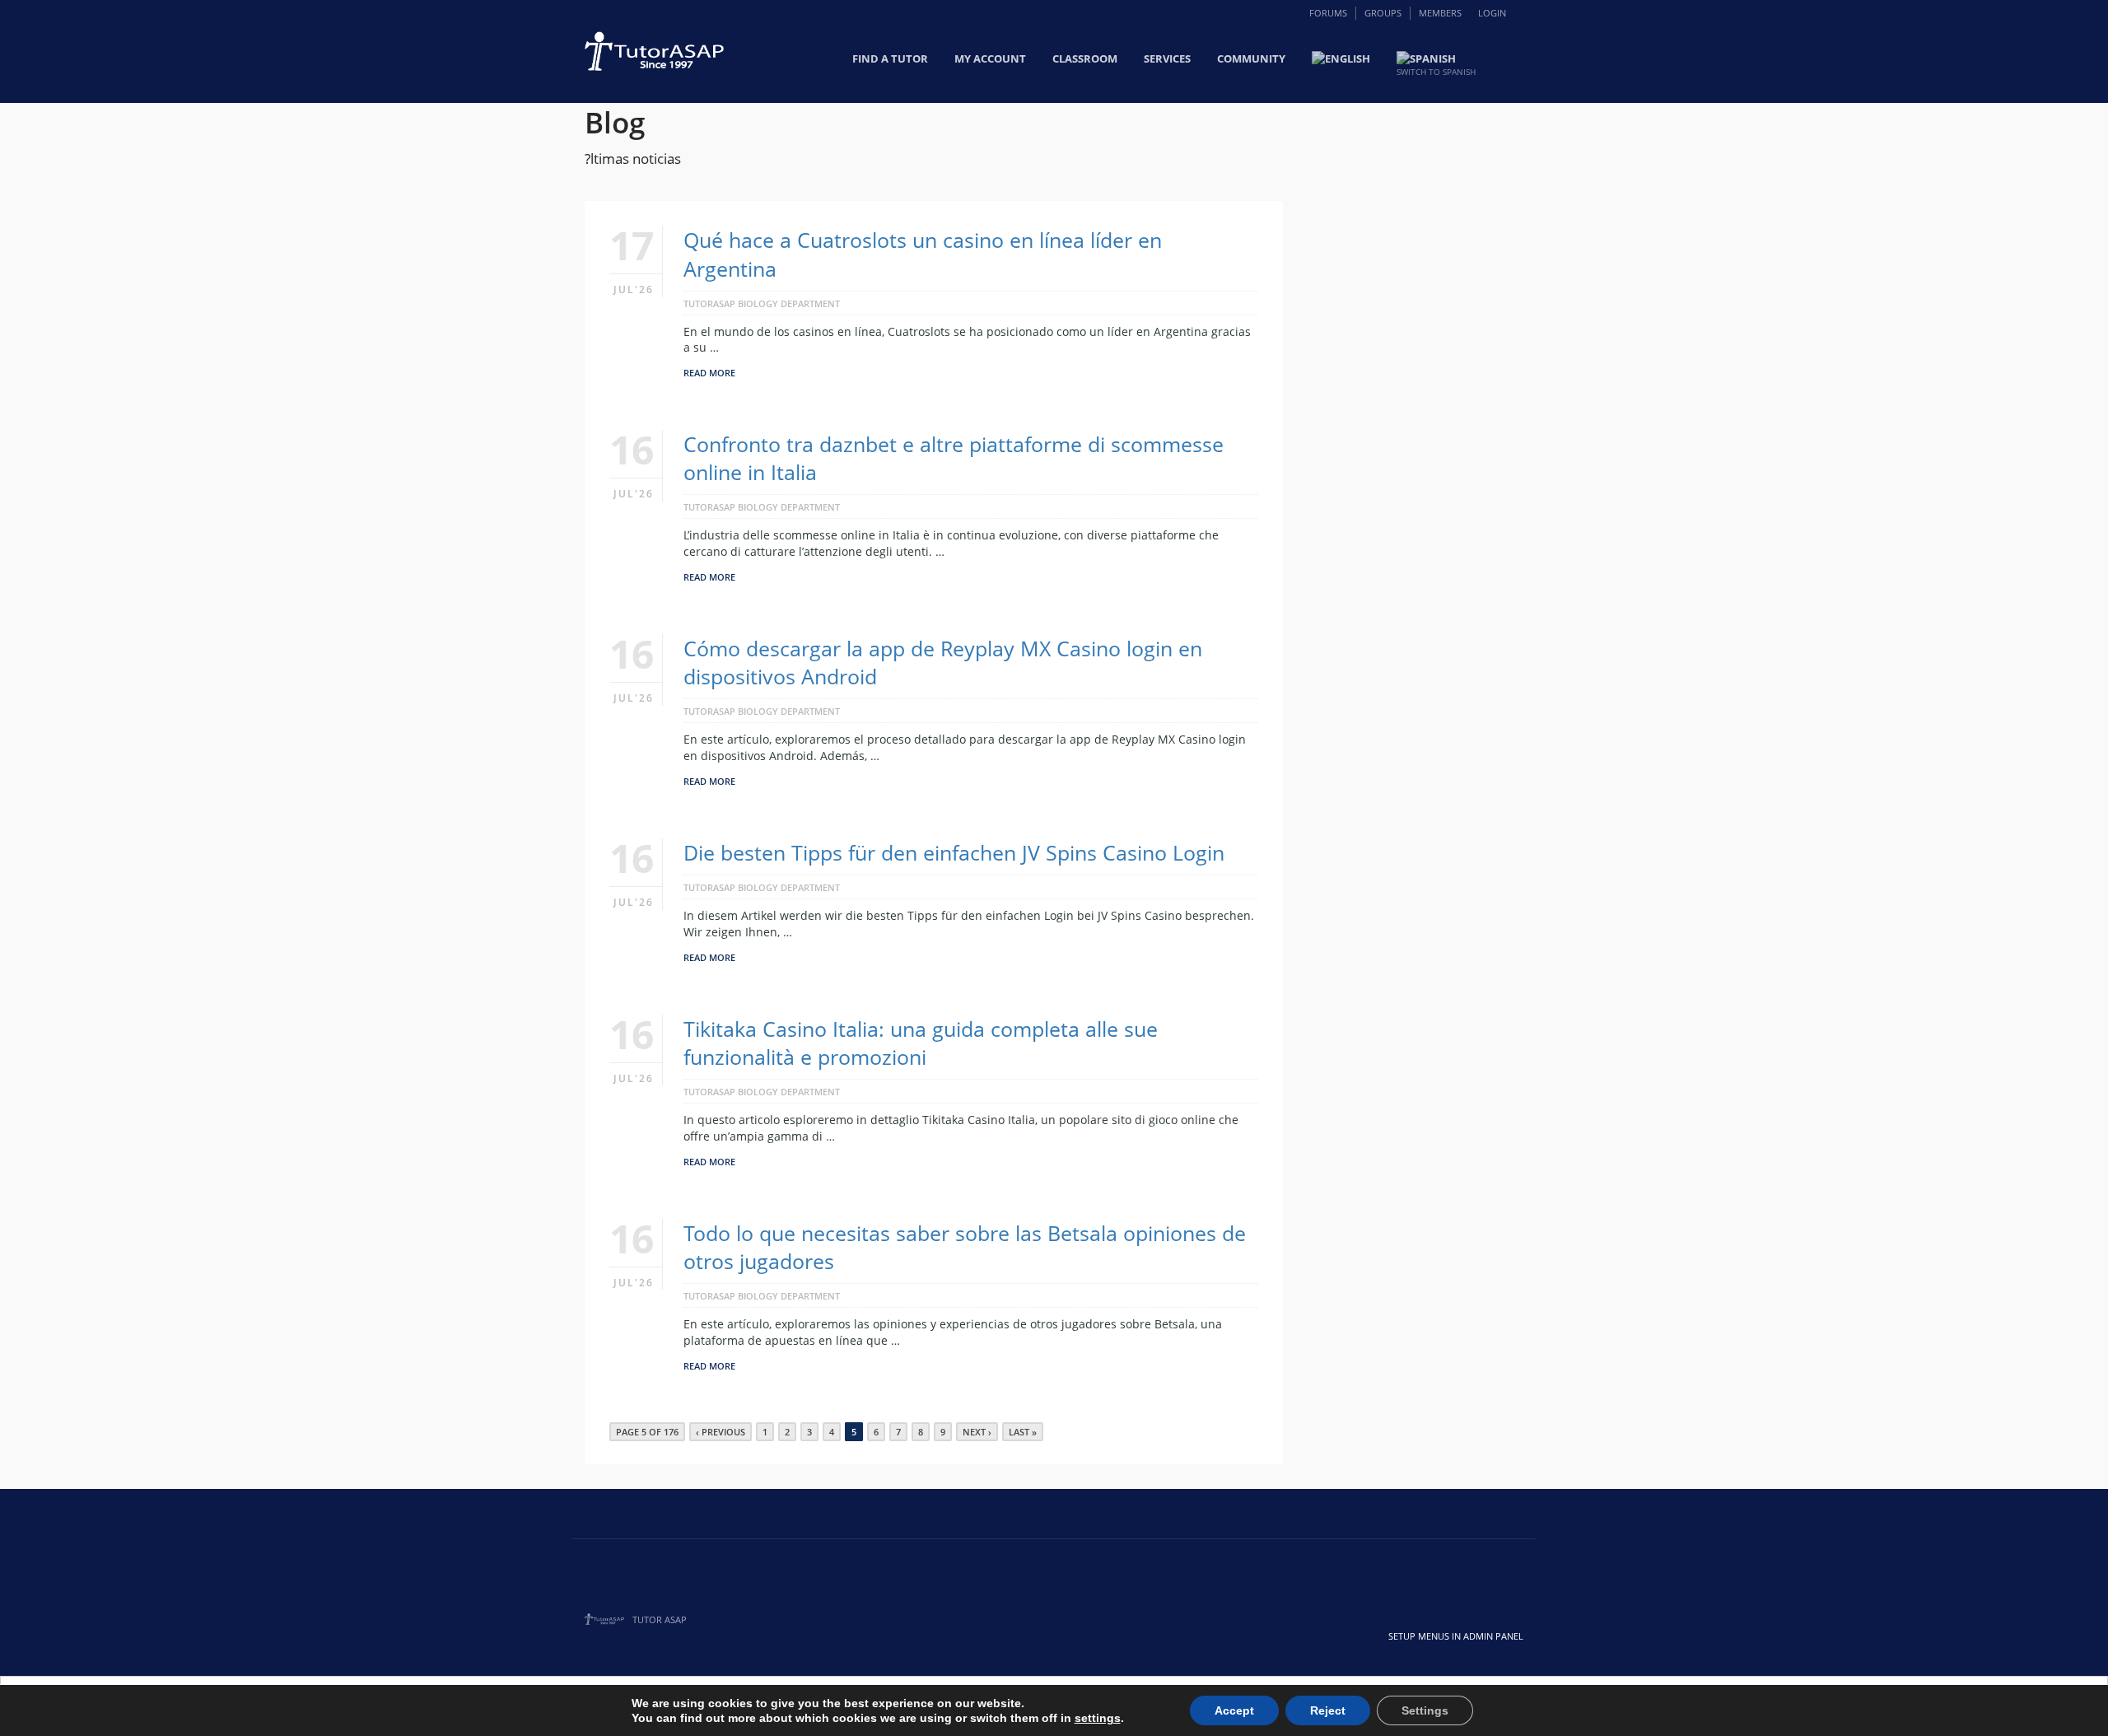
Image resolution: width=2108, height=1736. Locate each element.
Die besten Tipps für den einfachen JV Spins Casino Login (954, 852)
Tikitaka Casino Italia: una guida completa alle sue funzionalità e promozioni (921, 1043)
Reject (1328, 1710)
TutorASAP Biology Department (762, 303)
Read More (709, 373)
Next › (977, 1432)
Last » (1023, 1432)
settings (1098, 1718)
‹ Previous (721, 1432)
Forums (1328, 13)
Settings (1425, 1710)
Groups (1383, 13)
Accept (1234, 1710)
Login (1492, 13)
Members (1440, 13)
